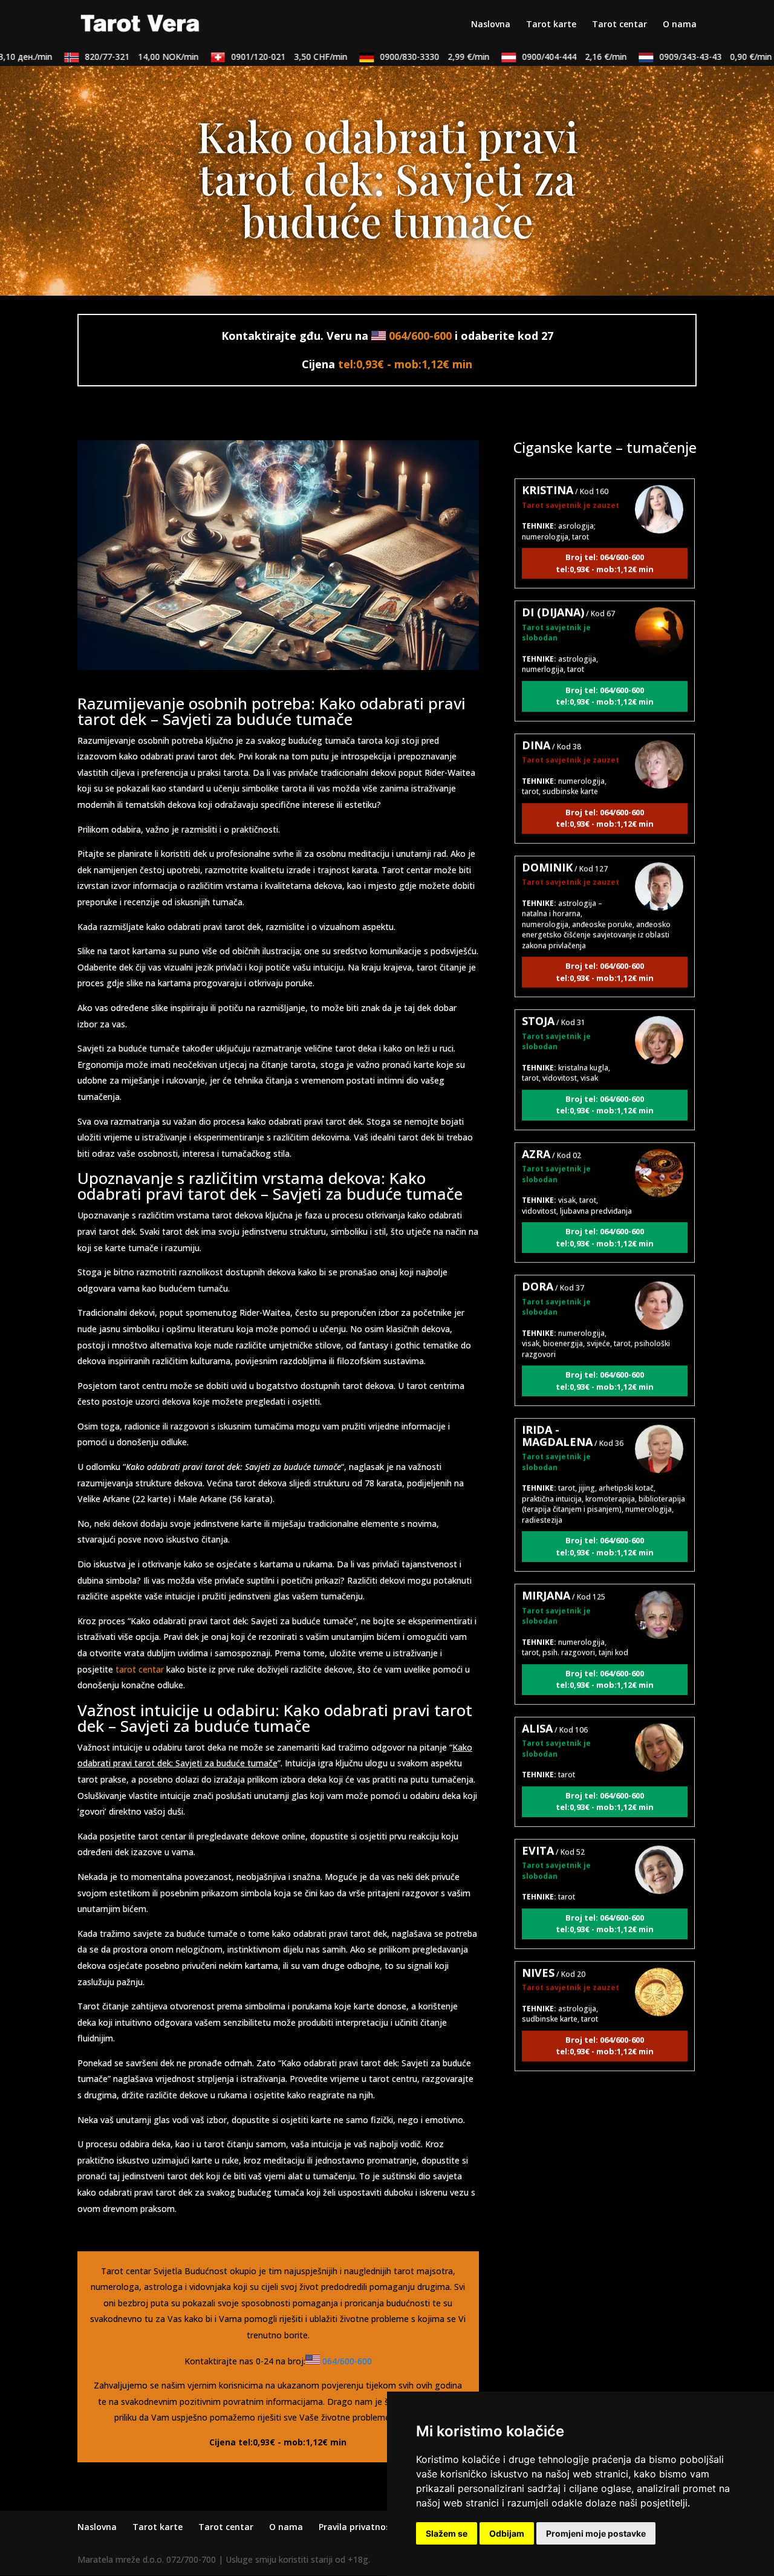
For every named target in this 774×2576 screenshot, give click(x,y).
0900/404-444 (550, 57)
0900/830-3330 (410, 57)
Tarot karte (551, 25)
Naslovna (491, 25)
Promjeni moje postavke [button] (596, 2533)
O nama (680, 25)
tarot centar (140, 1669)
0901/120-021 (265, 57)
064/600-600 (420, 336)
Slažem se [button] (447, 2533)
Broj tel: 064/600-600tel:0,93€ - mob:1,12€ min (605, 533)
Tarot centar (620, 25)
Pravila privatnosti (358, 2527)
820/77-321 (117, 57)
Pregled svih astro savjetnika (605, 2099)
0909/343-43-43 (691, 57)
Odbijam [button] (507, 2533)
